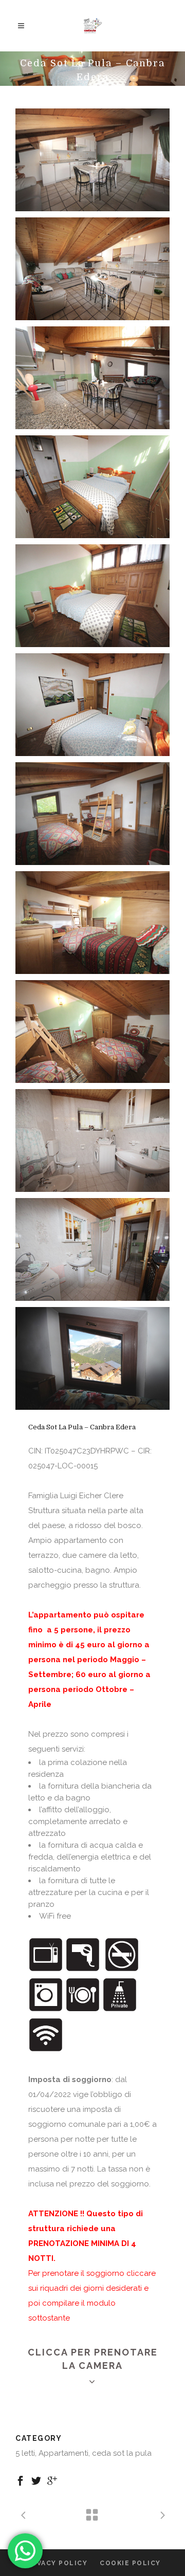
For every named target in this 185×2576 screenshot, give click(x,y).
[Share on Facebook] (20, 2480)
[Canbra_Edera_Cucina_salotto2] (92, 160)
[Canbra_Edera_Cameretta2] (92, 923)
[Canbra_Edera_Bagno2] (92, 1140)
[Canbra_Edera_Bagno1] (92, 1249)
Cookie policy (130, 2563)
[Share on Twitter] (36, 2480)
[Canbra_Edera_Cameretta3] (92, 814)
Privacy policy (56, 2563)
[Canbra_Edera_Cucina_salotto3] (92, 378)
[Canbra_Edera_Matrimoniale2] (92, 487)
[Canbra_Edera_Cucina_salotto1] (92, 269)
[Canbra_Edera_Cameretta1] (92, 1032)
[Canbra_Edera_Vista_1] (92, 1358)
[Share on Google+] (52, 2480)
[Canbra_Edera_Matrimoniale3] (92, 705)
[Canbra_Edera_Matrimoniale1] (92, 596)
